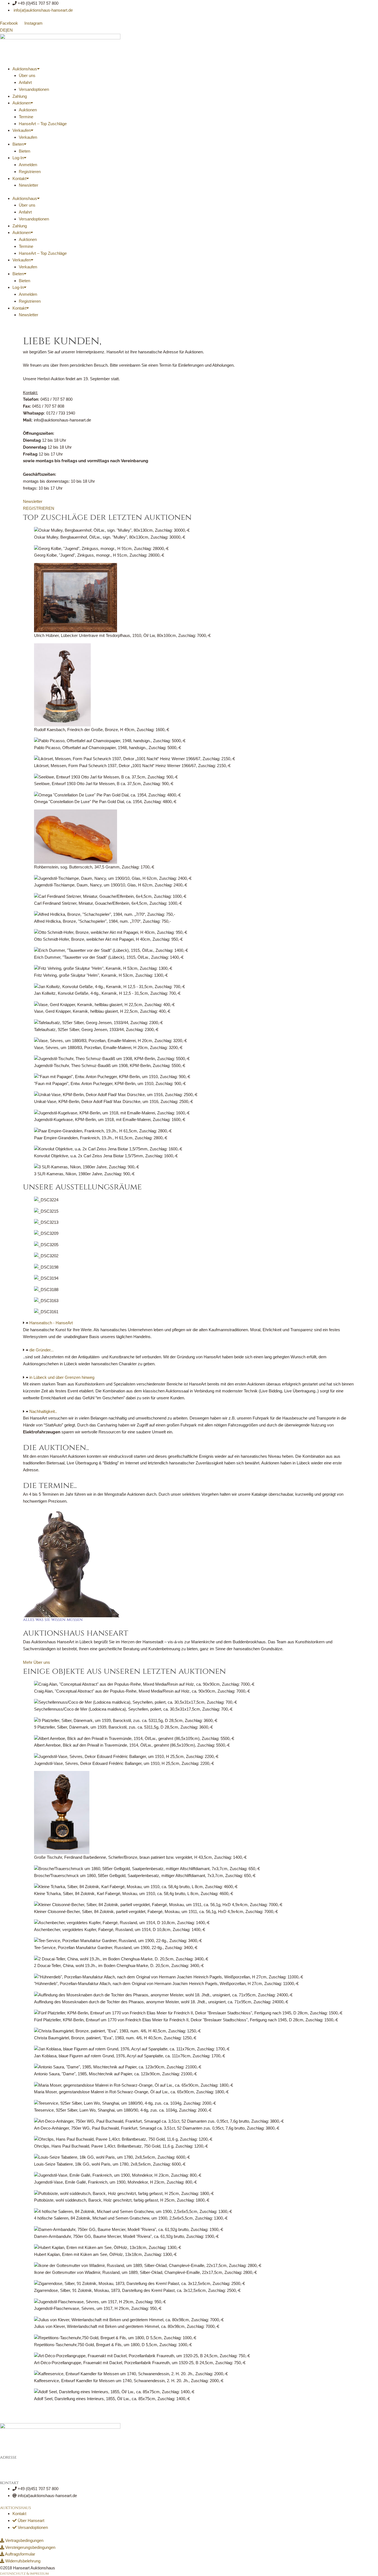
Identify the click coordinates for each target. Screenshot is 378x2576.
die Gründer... (42, 1350)
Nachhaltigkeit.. (43, 1411)
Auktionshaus (25, 69)
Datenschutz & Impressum (24, 2574)
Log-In (18, 158)
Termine (26, 117)
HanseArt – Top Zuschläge (43, 124)
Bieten (18, 144)
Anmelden (28, 165)
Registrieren (30, 172)
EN (10, 30)
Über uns (27, 75)
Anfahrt (25, 82)
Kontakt (19, 178)
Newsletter (29, 185)
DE (3, 30)
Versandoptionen (34, 89)
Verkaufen (22, 130)
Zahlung (20, 96)
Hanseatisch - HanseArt (51, 1323)
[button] (189, 1323)
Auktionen (21, 103)
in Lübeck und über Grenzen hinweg (62, 1377)
